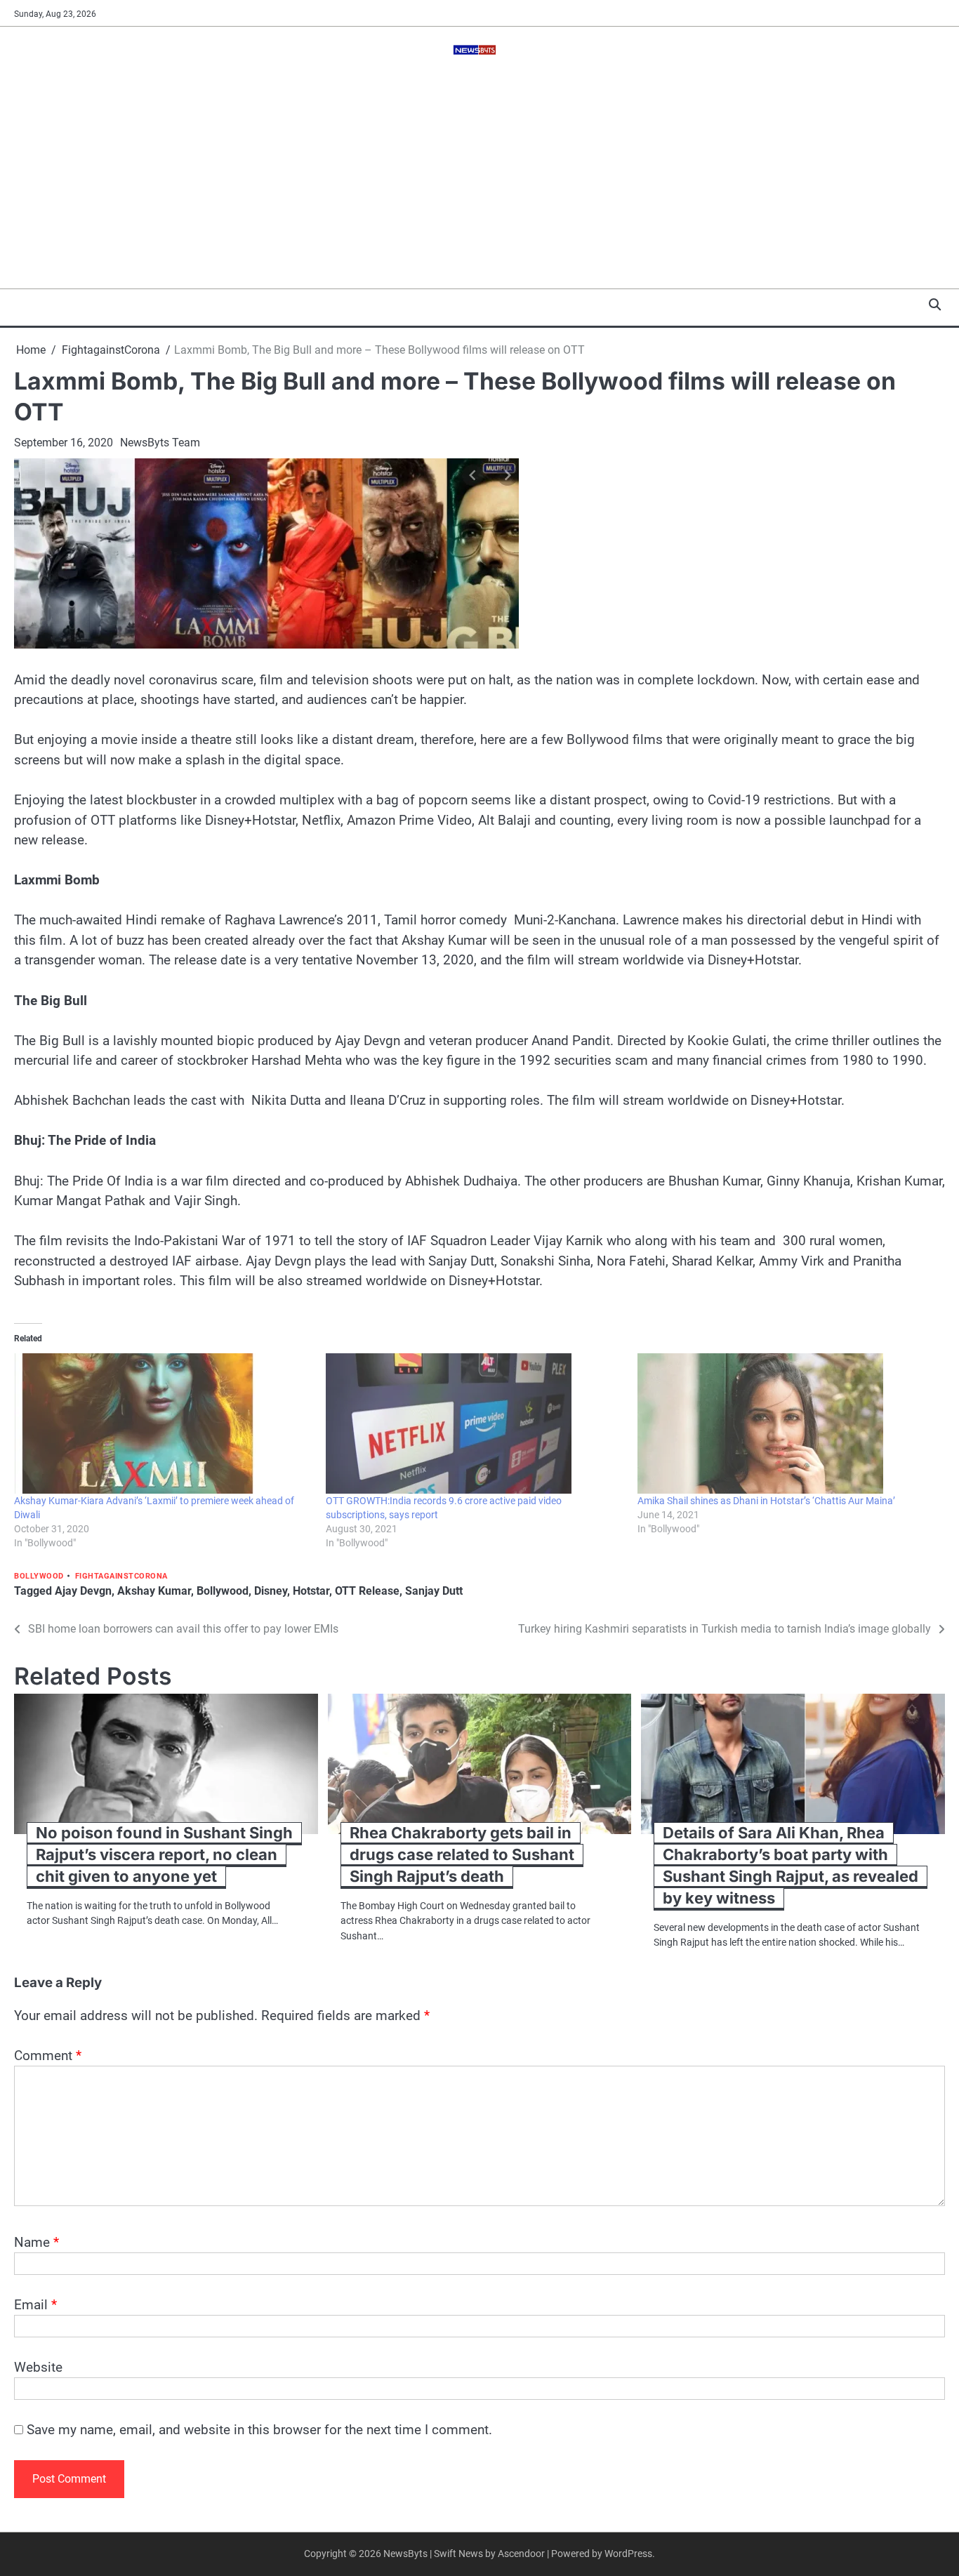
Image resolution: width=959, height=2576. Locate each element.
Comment (48, 2056)
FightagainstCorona (121, 1576)
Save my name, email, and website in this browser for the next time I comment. (259, 2430)
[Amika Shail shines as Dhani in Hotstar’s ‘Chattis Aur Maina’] (786, 1423)
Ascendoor (521, 2554)
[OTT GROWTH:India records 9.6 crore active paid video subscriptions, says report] (475, 1423)
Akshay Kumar (154, 1591)
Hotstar (311, 1591)
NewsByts (405, 2554)
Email (35, 2305)
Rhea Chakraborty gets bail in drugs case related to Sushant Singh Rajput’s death (462, 1854)
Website (38, 2367)
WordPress (628, 2554)
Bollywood (39, 1576)
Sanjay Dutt (434, 1591)
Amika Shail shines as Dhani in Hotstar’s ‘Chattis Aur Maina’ (766, 1501)
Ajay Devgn (83, 1591)
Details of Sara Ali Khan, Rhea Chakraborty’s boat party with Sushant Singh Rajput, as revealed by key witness (791, 1865)
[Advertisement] (479, 183)
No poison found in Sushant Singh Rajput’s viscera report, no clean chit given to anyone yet (164, 1854)
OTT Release (367, 1591)
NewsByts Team (160, 443)
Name (37, 2242)
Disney (271, 1591)
